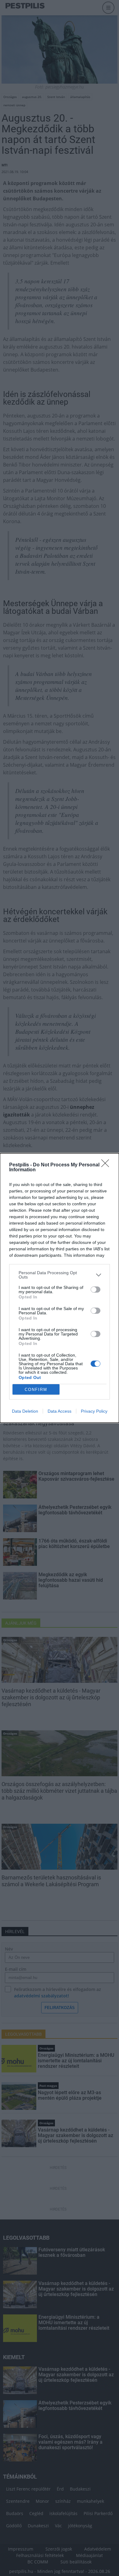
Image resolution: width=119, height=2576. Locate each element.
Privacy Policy (94, 1411)
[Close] (107, 1165)
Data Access (60, 1411)
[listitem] (60, 1275)
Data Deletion (25, 1411)
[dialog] (60, 1288)
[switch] (96, 1290)
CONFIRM (36, 1390)
